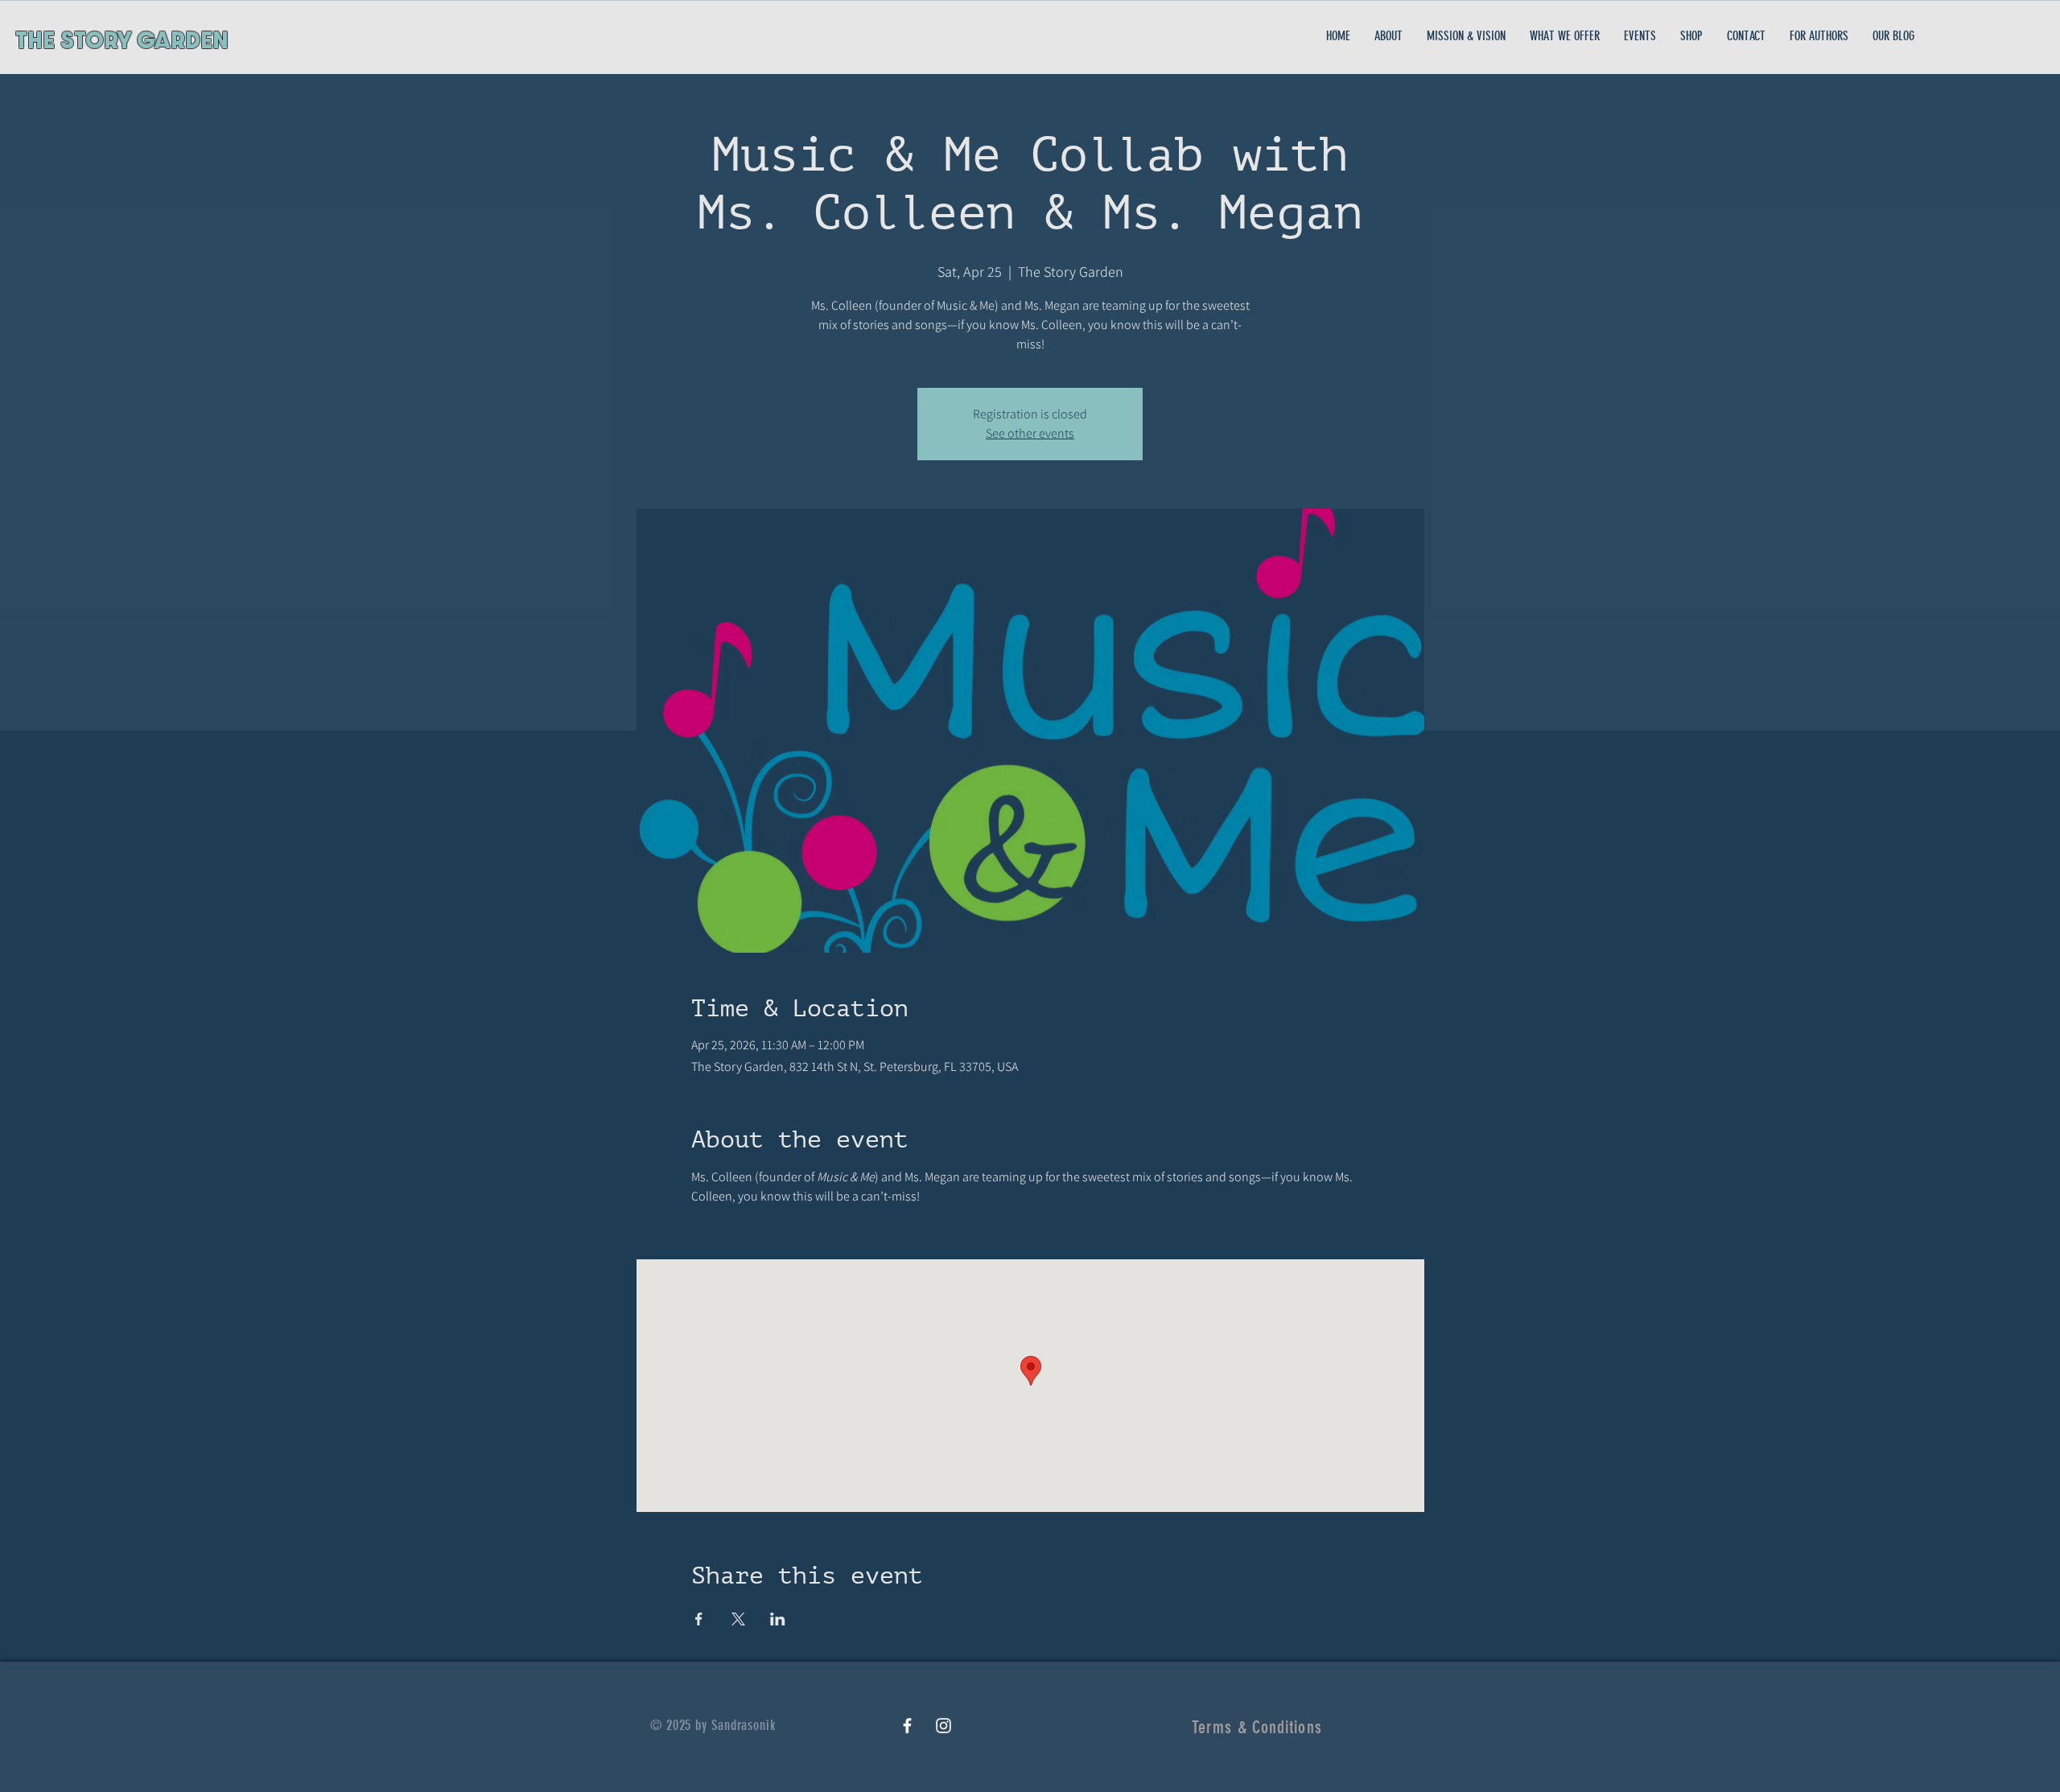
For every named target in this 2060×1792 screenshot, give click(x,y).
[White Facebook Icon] (907, 1726)
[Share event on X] (738, 1619)
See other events (1030, 433)
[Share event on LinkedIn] (778, 1619)
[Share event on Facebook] (699, 1619)
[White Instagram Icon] (943, 1726)
